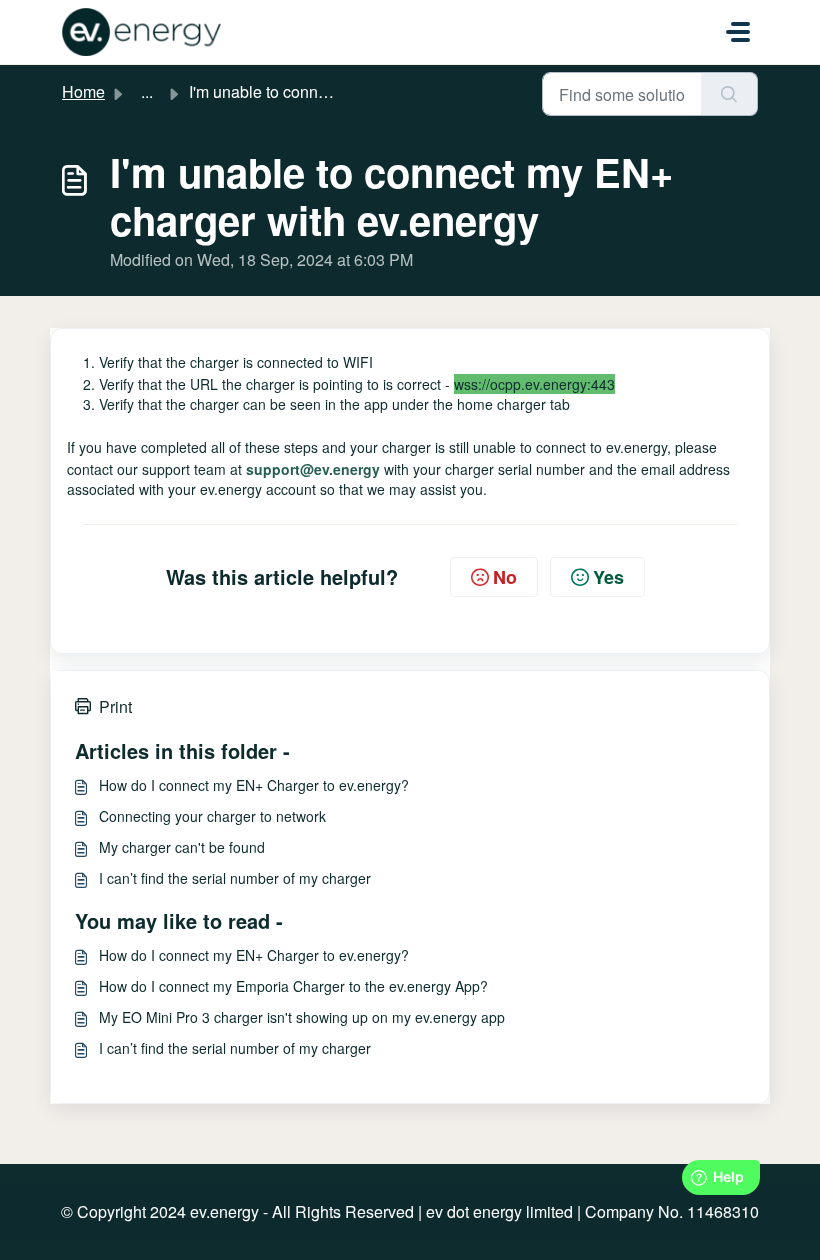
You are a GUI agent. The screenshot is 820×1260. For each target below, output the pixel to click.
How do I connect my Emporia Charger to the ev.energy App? (293, 986)
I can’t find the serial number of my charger (235, 878)
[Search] (729, 94)
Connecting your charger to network (212, 816)
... (147, 91)
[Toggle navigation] (738, 32)
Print (115, 706)
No (505, 577)
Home (83, 91)
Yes (608, 577)
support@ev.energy (313, 469)
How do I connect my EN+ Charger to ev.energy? (254, 785)
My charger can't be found (182, 847)
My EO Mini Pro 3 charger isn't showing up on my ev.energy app (302, 1017)
